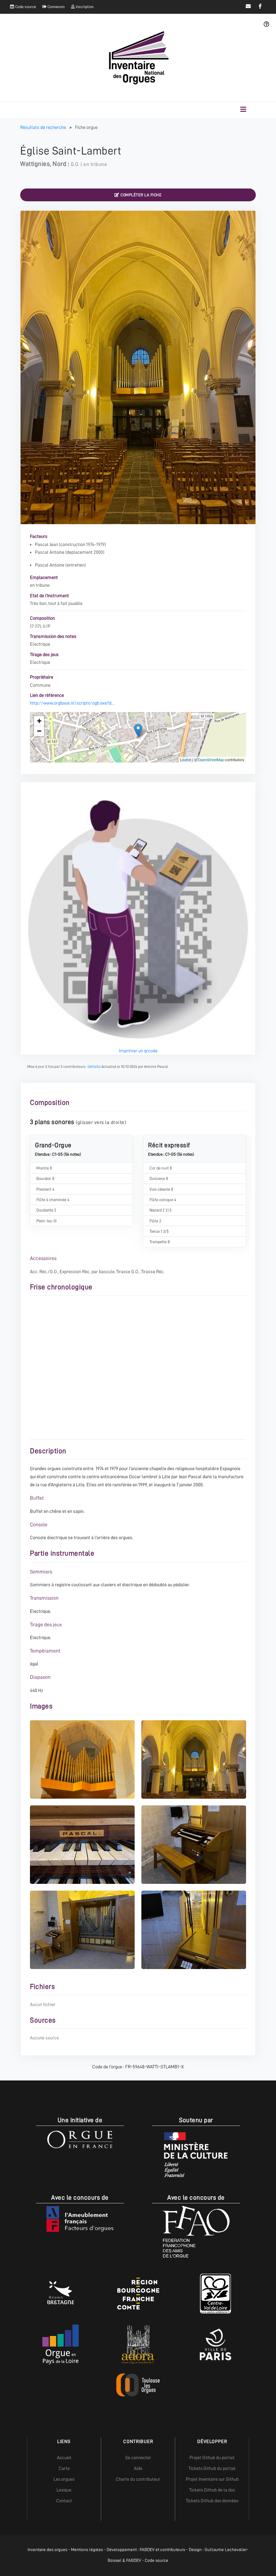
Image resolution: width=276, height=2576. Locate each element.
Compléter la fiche (141, 195)
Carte (64, 2468)
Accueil (64, 2458)
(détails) (94, 1067)
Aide (138, 2468)
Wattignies (35, 164)
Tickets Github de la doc (212, 2490)
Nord (59, 164)
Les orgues (64, 2479)
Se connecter (138, 2458)
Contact (64, 2501)
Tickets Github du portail (212, 2468)
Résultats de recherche (44, 127)
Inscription (84, 7)
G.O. (75, 164)
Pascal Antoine (50, 552)
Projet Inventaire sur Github (212, 2479)
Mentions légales (87, 2550)
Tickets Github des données (212, 2501)
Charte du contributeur (138, 2479)
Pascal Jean (46, 544)
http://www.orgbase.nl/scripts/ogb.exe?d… (72, 703)
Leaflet (186, 759)
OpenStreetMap (211, 759)
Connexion (56, 7)
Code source (25, 7)
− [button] (39, 731)
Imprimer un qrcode (138, 1051)
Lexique (64, 2490)
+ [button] (39, 721)
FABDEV (147, 2550)
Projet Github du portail (212, 2458)
